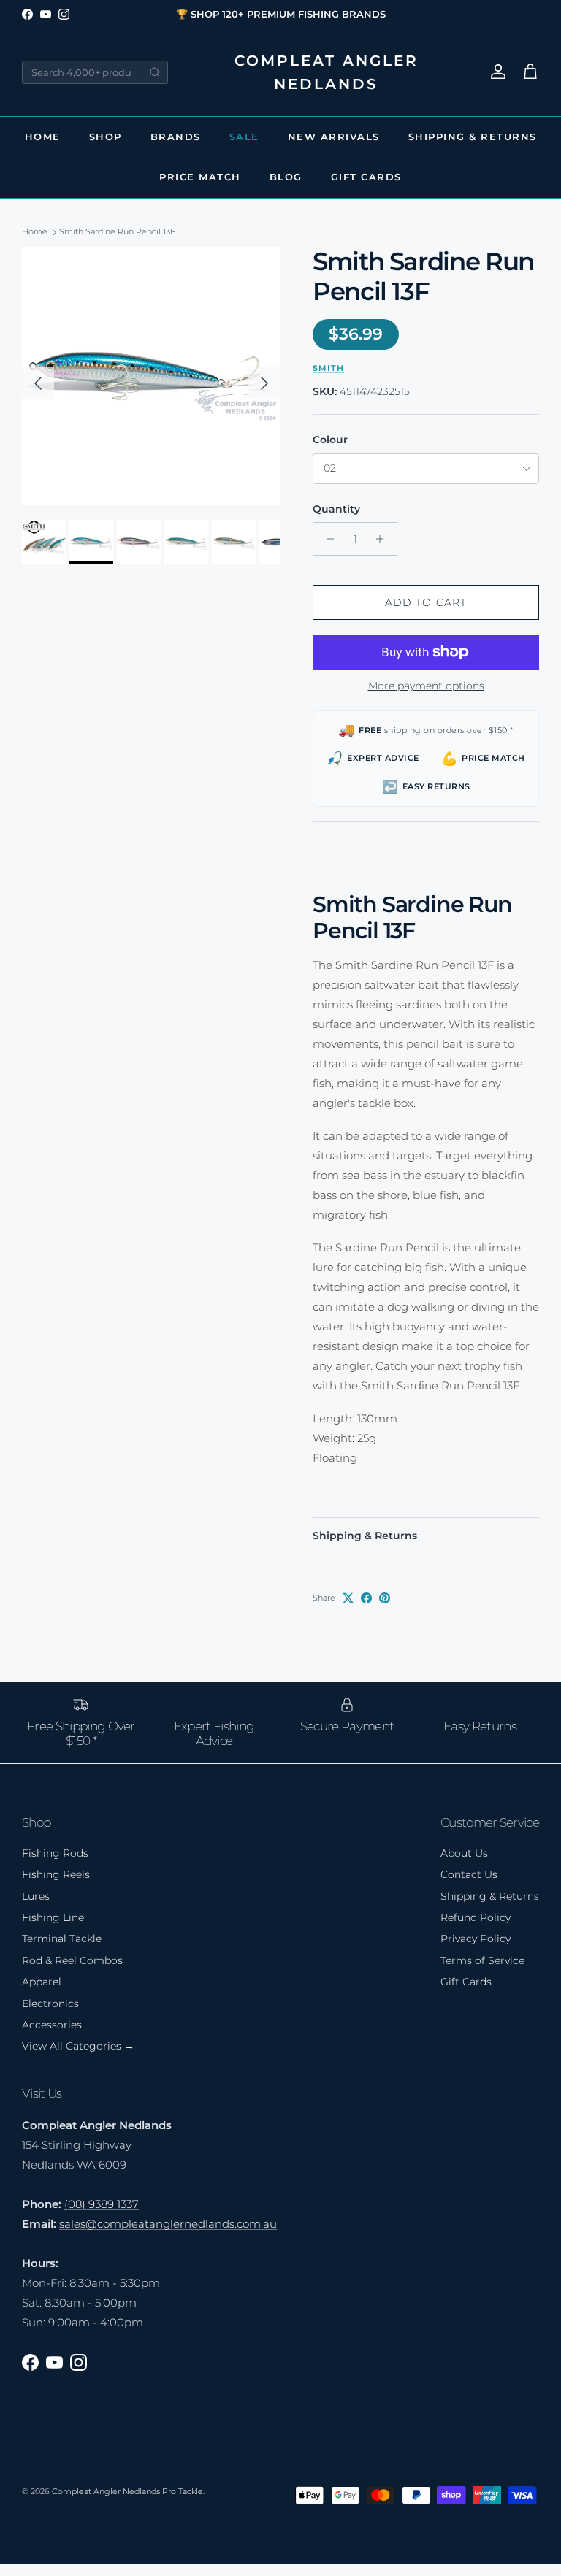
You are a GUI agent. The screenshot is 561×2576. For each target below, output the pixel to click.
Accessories (52, 2025)
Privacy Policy (476, 1939)
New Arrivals (334, 137)
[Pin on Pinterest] (385, 1598)
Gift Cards (366, 177)
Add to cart (426, 602)
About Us (464, 1853)
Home (43, 137)
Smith (328, 368)
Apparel (42, 1982)
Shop (106, 137)
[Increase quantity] (384, 539)
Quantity (336, 509)
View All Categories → (78, 2046)
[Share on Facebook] (366, 1598)
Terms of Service (482, 1960)
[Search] (155, 72)
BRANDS (176, 137)
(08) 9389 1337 (102, 2204)
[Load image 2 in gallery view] (151, 376)
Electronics (50, 2004)
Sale (244, 137)
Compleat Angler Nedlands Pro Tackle (127, 2491)
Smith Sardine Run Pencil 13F (117, 232)
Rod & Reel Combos (72, 1960)
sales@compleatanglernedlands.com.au (168, 2224)
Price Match (200, 177)
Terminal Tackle (62, 1939)
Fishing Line (53, 1917)
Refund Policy (476, 1917)
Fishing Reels (56, 1874)
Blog (286, 177)
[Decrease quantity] (326, 539)
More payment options (426, 686)
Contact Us (469, 1874)
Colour (330, 440)
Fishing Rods (55, 1853)
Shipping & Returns (473, 137)
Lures (36, 1896)
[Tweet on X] (348, 1598)
